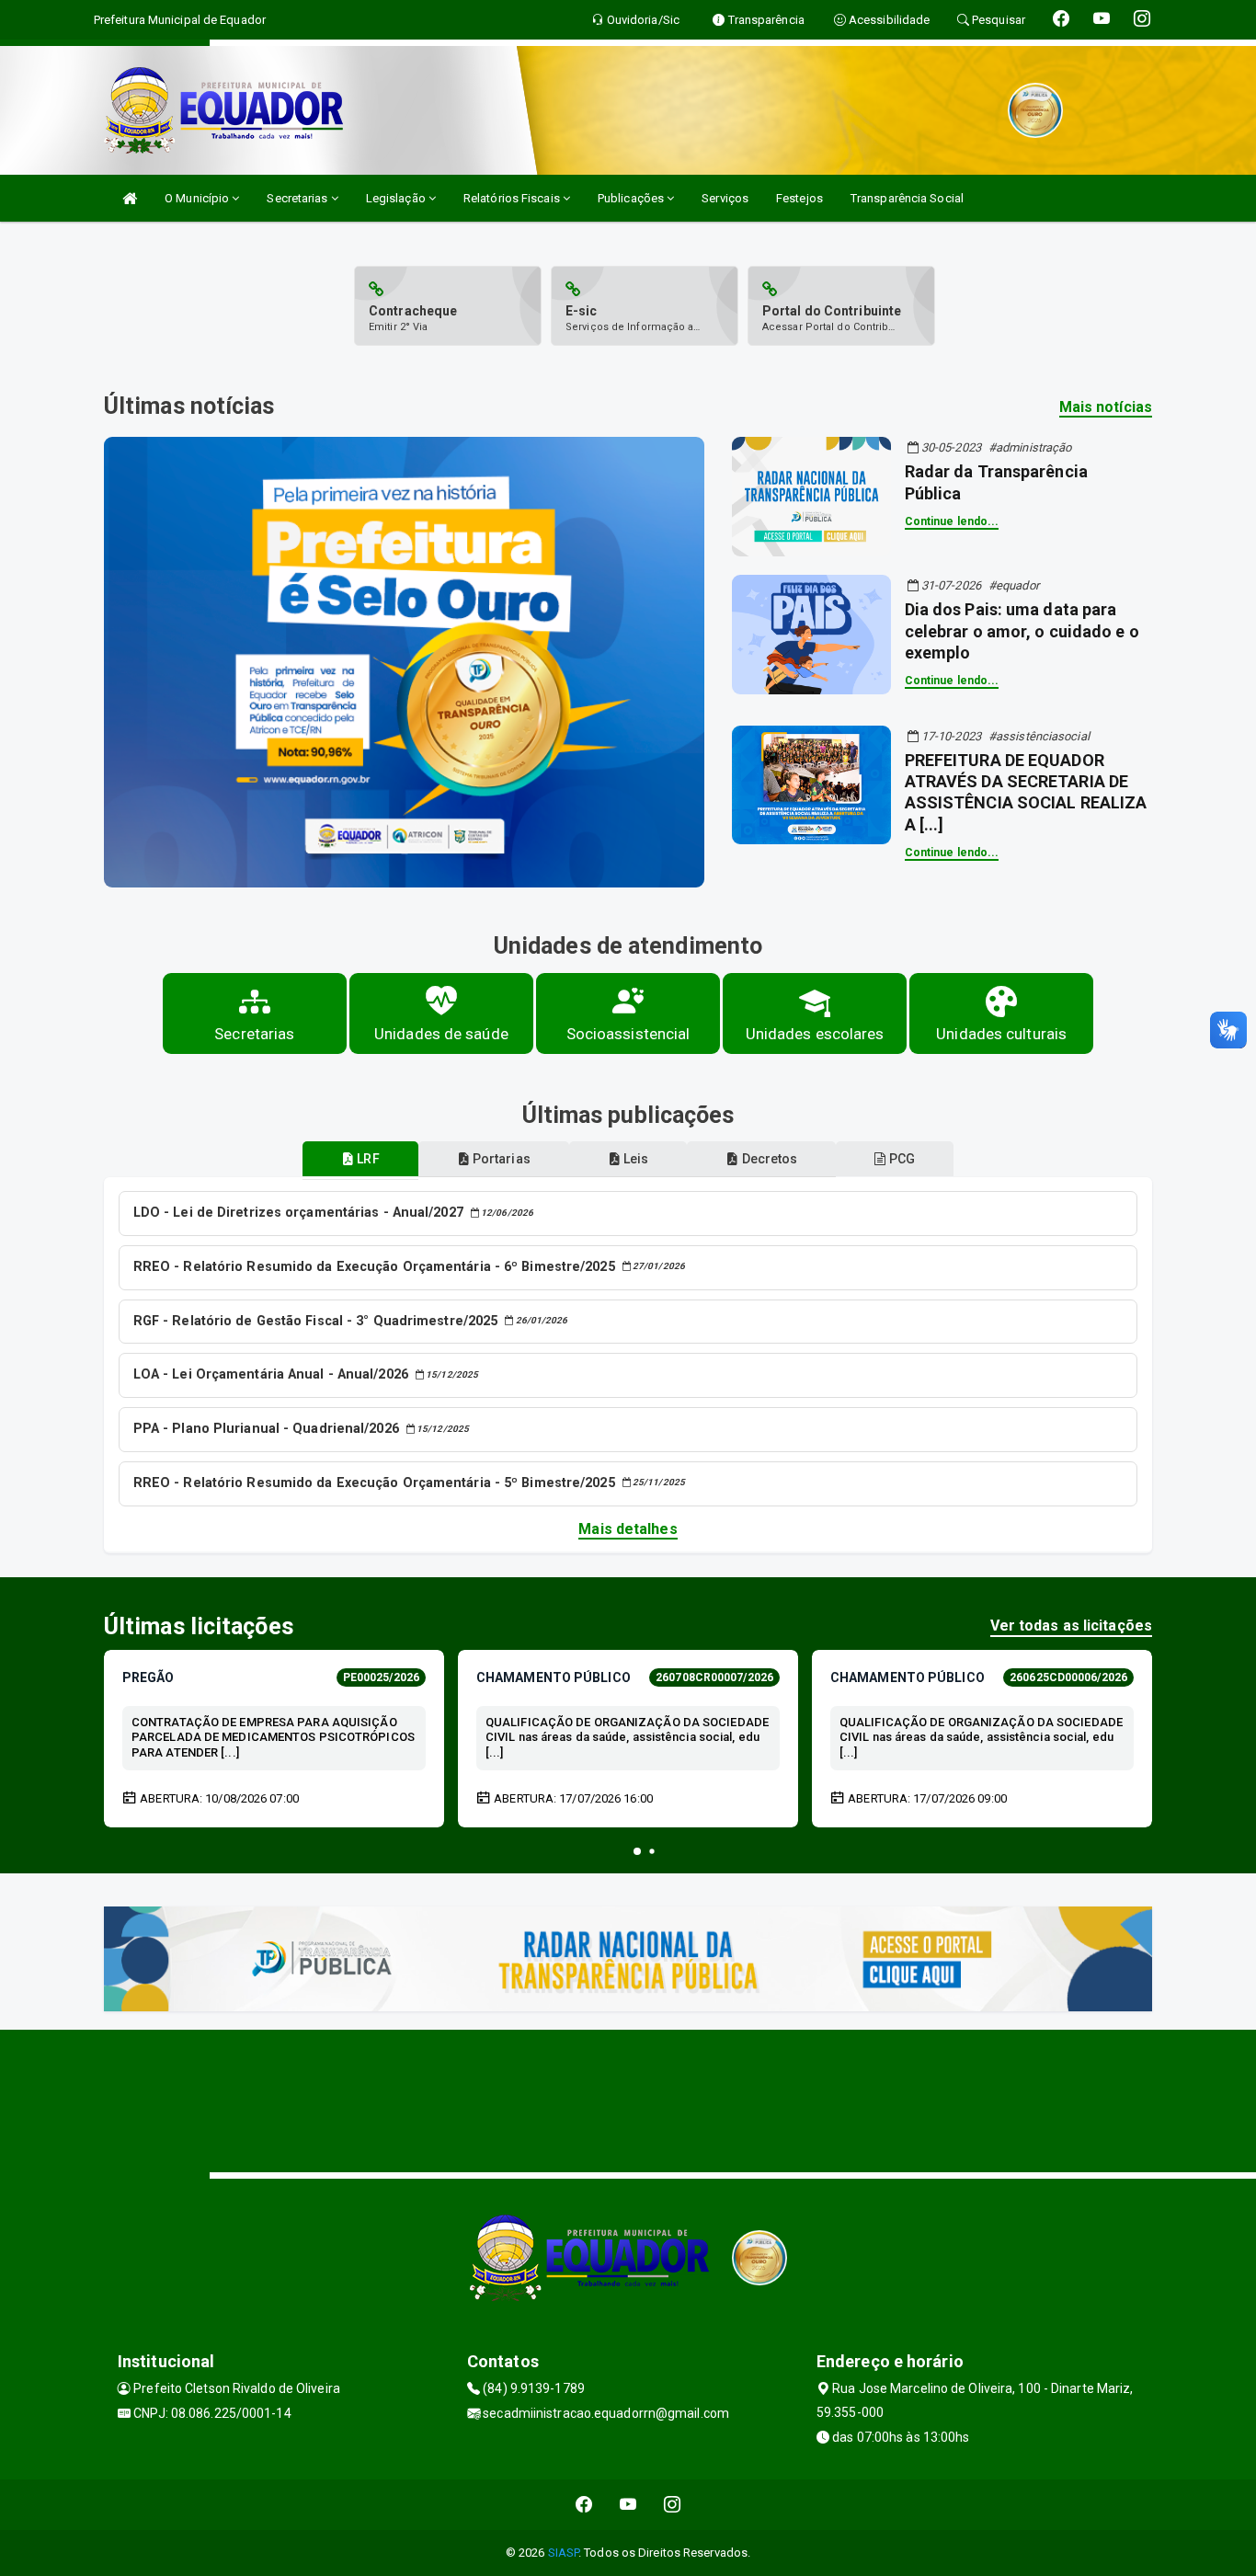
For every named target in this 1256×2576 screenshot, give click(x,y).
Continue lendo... (952, 521)
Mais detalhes (628, 1529)
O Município (198, 198)
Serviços (725, 198)
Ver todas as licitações (1071, 1626)
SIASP (564, 2553)
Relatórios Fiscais (513, 198)
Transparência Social (907, 198)
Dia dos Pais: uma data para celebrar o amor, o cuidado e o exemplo (1022, 631)
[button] (637, 1851)
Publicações (632, 198)
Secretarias (298, 198)
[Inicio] (130, 198)
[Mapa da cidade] (628, 2099)
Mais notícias (1106, 407)
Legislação (397, 198)
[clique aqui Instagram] (673, 2505)
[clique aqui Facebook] (584, 2505)
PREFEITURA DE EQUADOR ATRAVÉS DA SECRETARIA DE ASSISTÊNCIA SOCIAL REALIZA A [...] (1026, 792)
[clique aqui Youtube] (628, 2505)
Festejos (799, 198)
